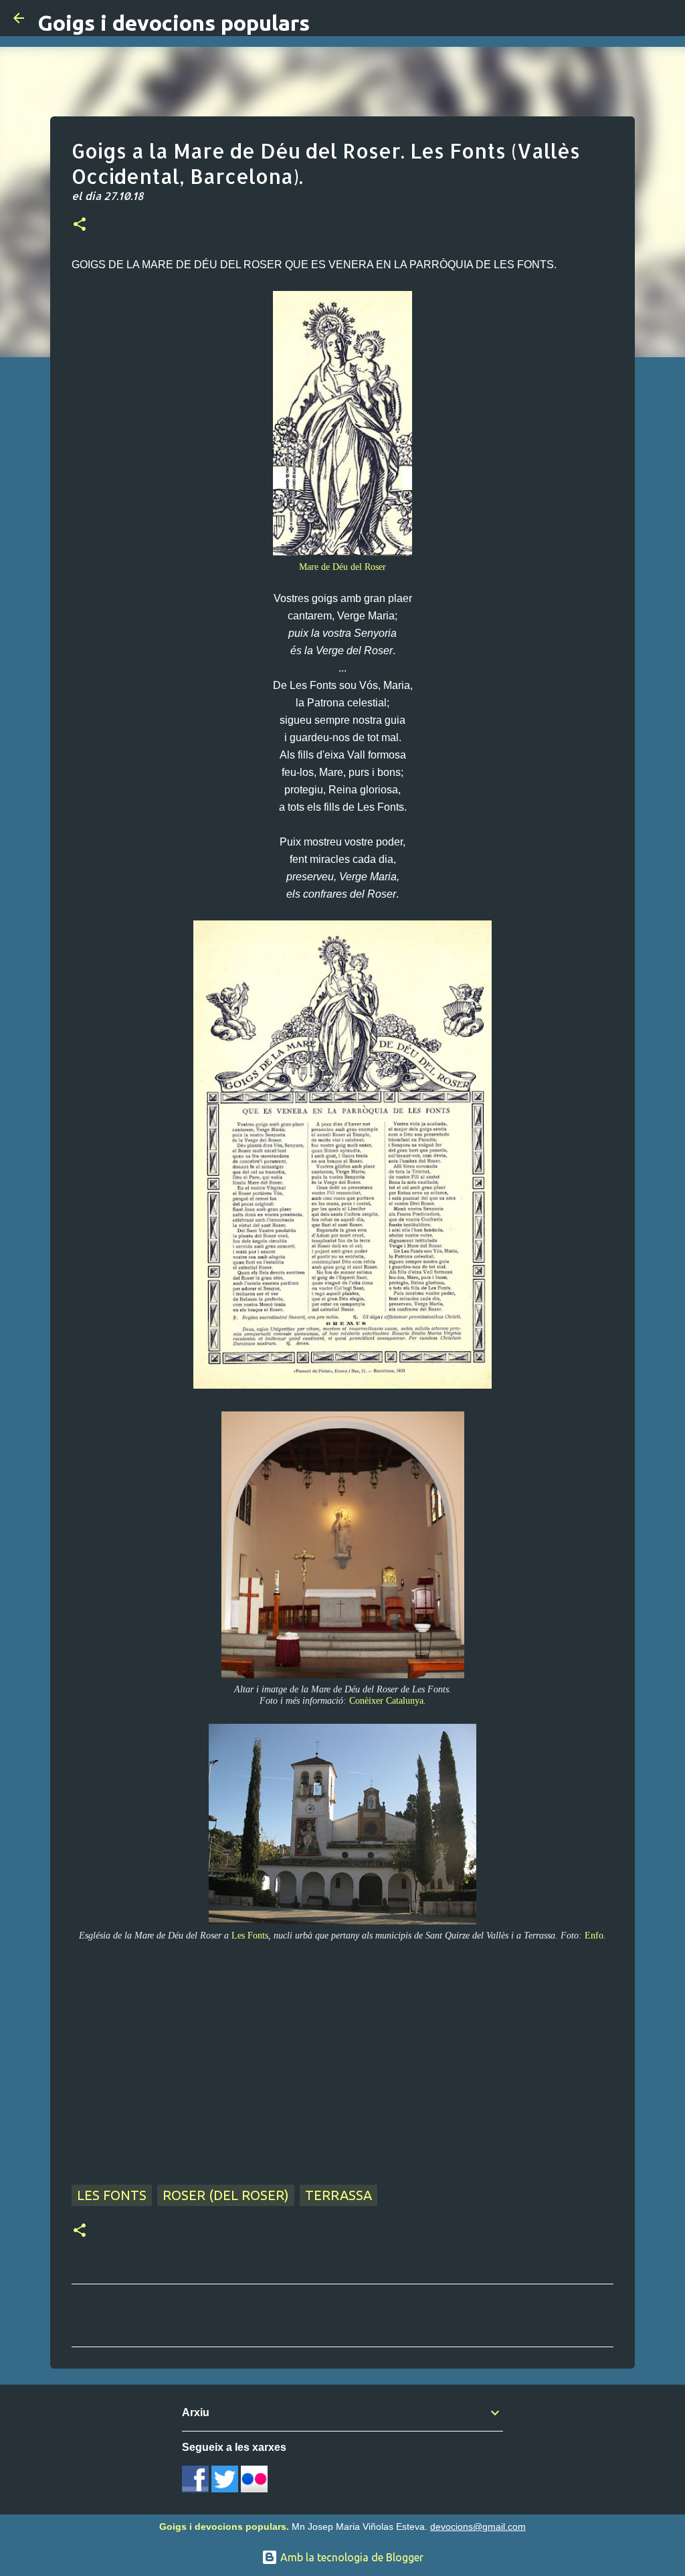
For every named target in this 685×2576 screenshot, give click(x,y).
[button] (80, 225)
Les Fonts (250, 1935)
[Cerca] (666, 18)
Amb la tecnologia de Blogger (351, 2557)
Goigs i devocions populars (174, 23)
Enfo (594, 1935)
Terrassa (338, 2195)
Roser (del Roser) (226, 2195)
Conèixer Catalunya (386, 1700)
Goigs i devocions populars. (224, 2527)
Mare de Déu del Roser (342, 567)
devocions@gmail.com (478, 2527)
